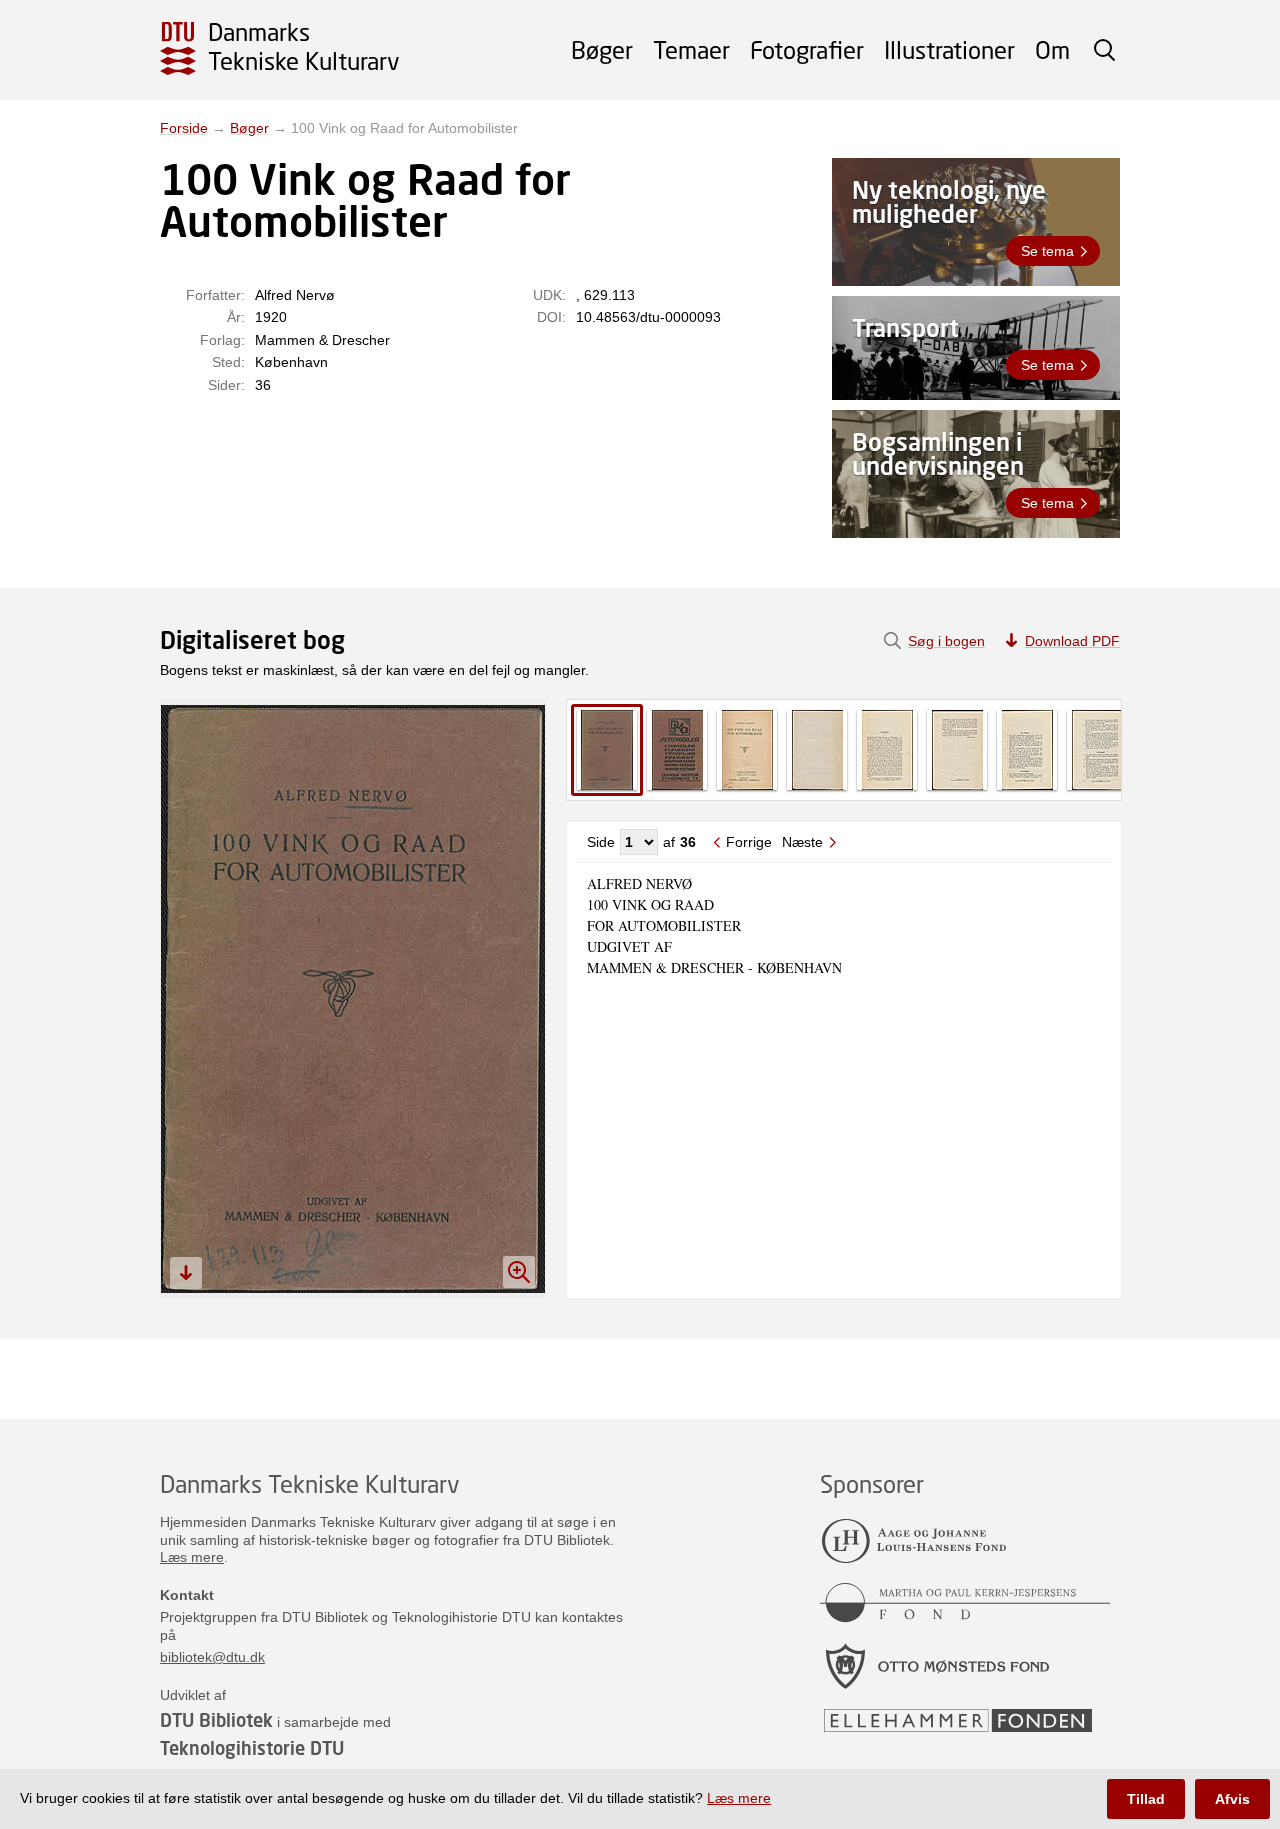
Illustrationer (949, 49)
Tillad (1146, 1799)
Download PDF (1072, 641)
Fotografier (807, 49)
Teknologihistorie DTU (252, 1748)
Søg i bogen (946, 641)
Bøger (602, 49)
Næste (802, 842)
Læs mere (192, 1557)
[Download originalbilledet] (186, 1273)
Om (1052, 49)
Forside (184, 128)
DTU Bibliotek (216, 1720)
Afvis (1232, 1799)
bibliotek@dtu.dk (212, 1657)
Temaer (691, 49)
